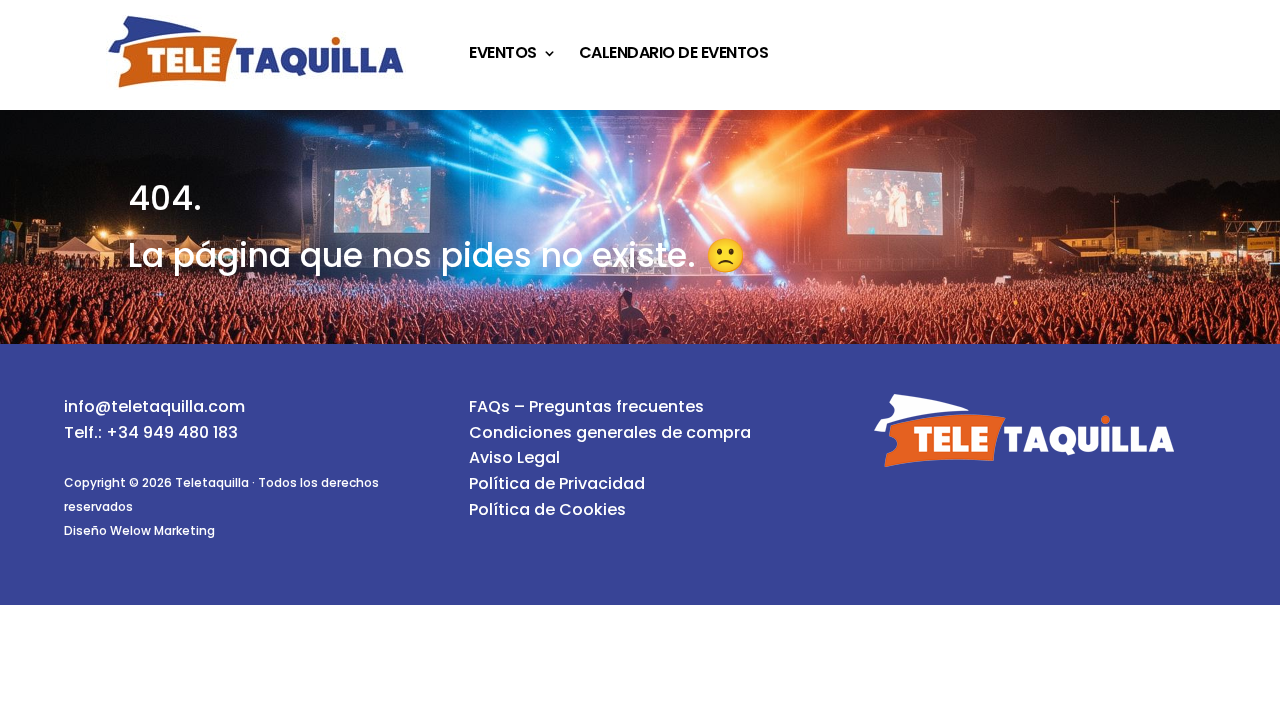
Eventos (503, 55)
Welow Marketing (162, 530)
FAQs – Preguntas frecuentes (586, 406)
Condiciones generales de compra (610, 432)
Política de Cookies (547, 509)
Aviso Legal (514, 457)
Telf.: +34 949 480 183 (151, 432)
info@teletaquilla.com (154, 406)
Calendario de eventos (674, 55)
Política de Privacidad (557, 483)
